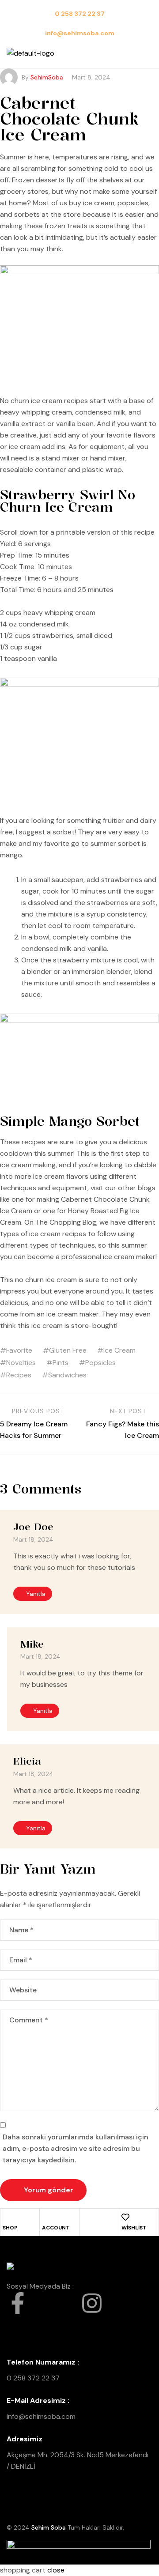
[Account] (46, 2217)
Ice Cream (119, 1350)
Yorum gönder (49, 2190)
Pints (61, 1363)
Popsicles (100, 1363)
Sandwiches (67, 1375)
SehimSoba (47, 77)
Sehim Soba (49, 2527)
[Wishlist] (125, 2217)
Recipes (19, 1375)
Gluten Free (68, 1350)
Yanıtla (36, 1594)
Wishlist (134, 2228)
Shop (10, 2228)
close (56, 2570)
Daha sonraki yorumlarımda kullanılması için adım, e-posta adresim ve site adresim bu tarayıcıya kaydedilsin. (76, 2148)
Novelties (21, 1363)
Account (56, 2228)
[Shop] (7, 2217)
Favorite (19, 1350)
